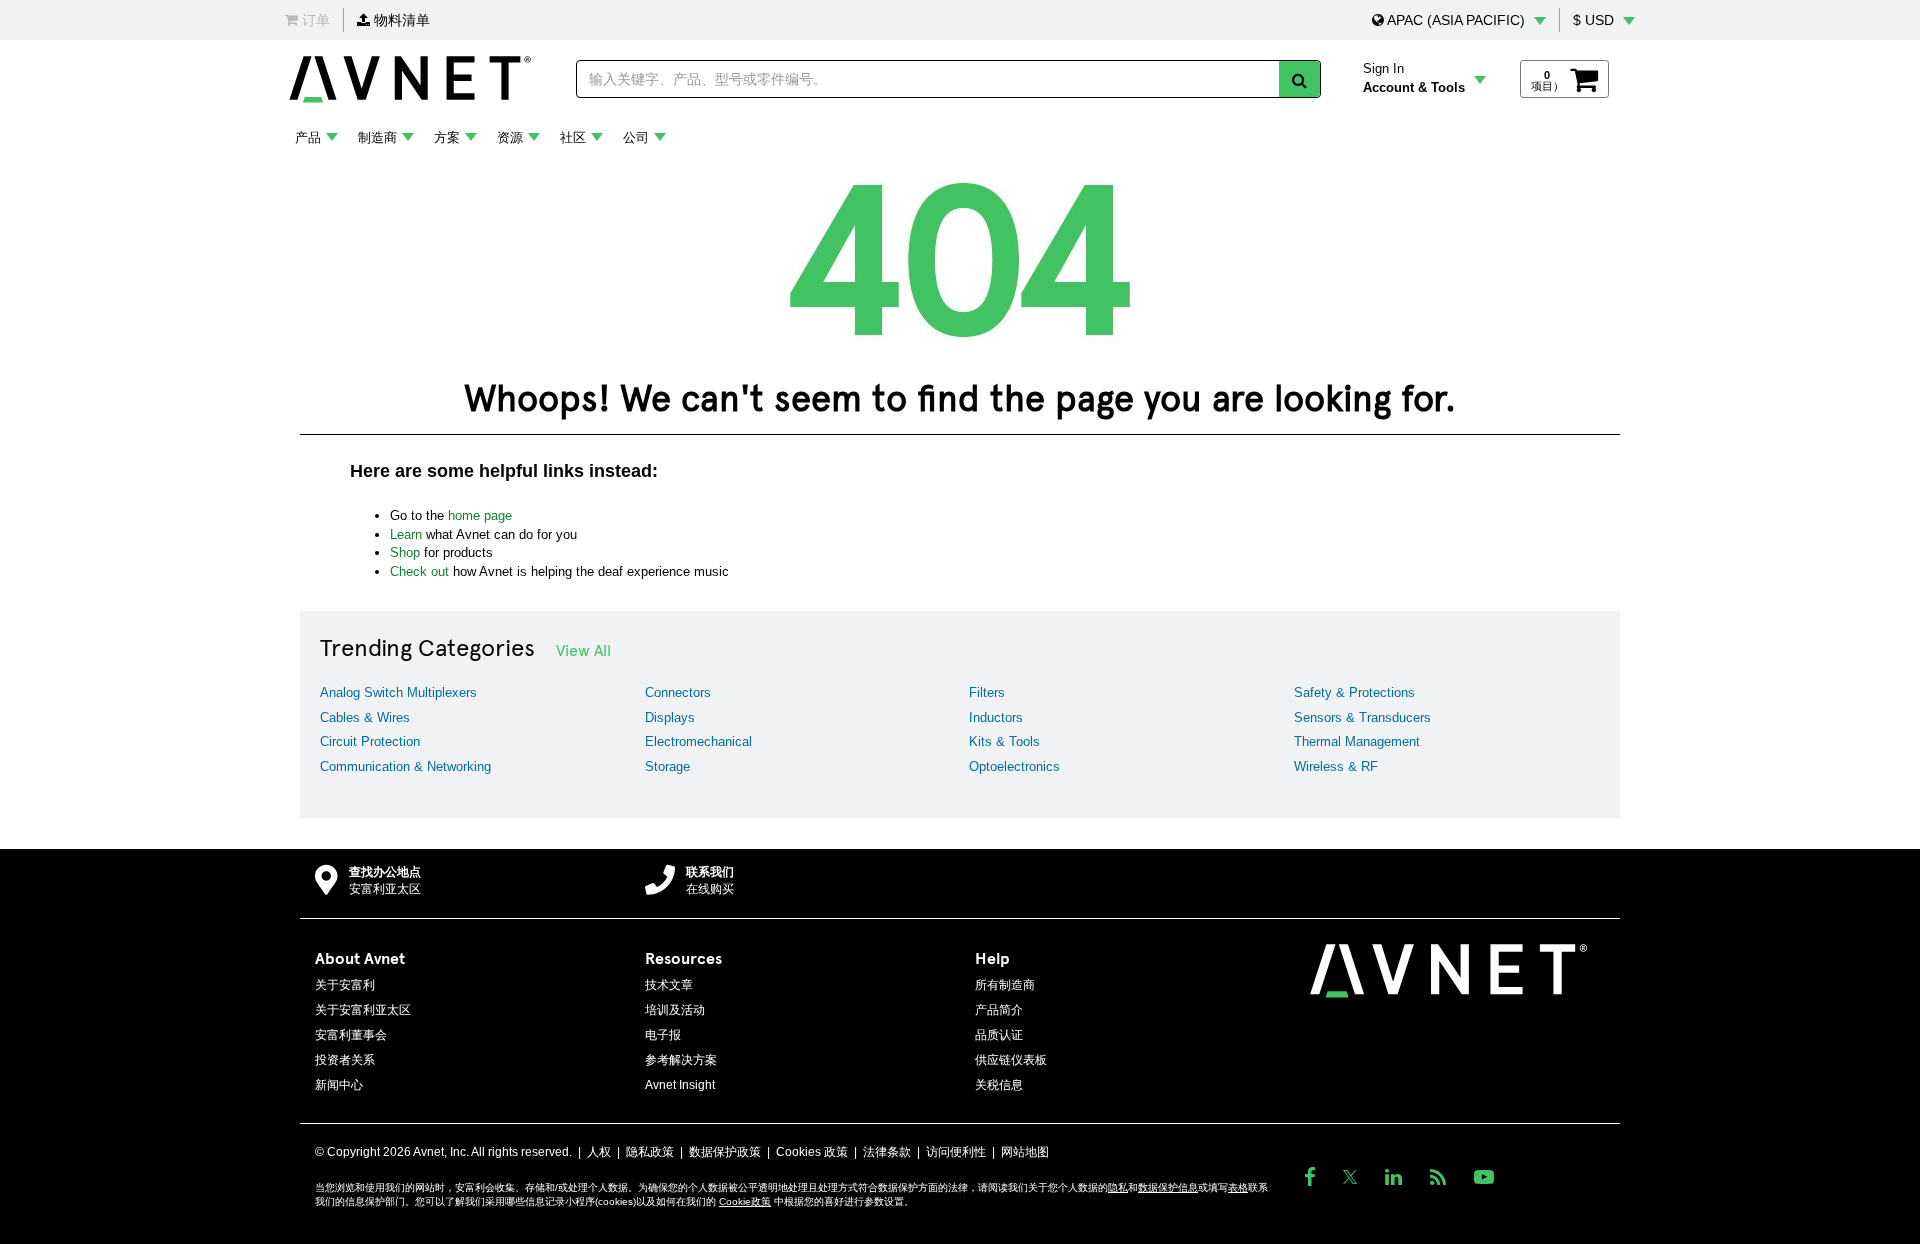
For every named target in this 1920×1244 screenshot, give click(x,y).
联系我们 (710, 872)
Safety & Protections (1354, 692)
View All (583, 649)
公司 (636, 137)
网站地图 (1025, 1152)
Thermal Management (1357, 741)
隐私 (1118, 1187)
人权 (599, 1152)
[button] (1459, 20)
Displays (670, 717)
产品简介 (999, 1010)
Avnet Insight (680, 1085)
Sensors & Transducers (1362, 717)
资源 (510, 137)
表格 (1238, 1187)
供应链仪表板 (1011, 1060)
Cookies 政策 (812, 1152)
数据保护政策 (725, 1152)
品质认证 (999, 1035)
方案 (447, 137)
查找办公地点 (385, 872)
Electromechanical (698, 741)
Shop (405, 552)
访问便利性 (956, 1152)
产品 (308, 137)
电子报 (663, 1035)
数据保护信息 (1168, 1187)
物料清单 (400, 20)
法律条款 (887, 1152)
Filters (987, 692)
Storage (667, 766)
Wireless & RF (1336, 766)
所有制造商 (1005, 985)
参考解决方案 (681, 1060)
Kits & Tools (1004, 741)
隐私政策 (650, 1152)
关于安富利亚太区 (363, 1010)
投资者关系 (345, 1060)
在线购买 (710, 889)
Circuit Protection (370, 741)
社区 (573, 137)
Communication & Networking (405, 766)
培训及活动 (675, 1010)
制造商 (377, 137)
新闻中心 (339, 1085)
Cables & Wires (365, 717)
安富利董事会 (351, 1035)
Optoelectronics (1014, 766)
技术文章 (669, 985)
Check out (419, 571)
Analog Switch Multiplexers (398, 692)
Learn (406, 534)
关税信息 (999, 1085)
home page (480, 515)
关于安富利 (345, 985)
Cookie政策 (745, 1201)
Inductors (996, 717)
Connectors (678, 692)
